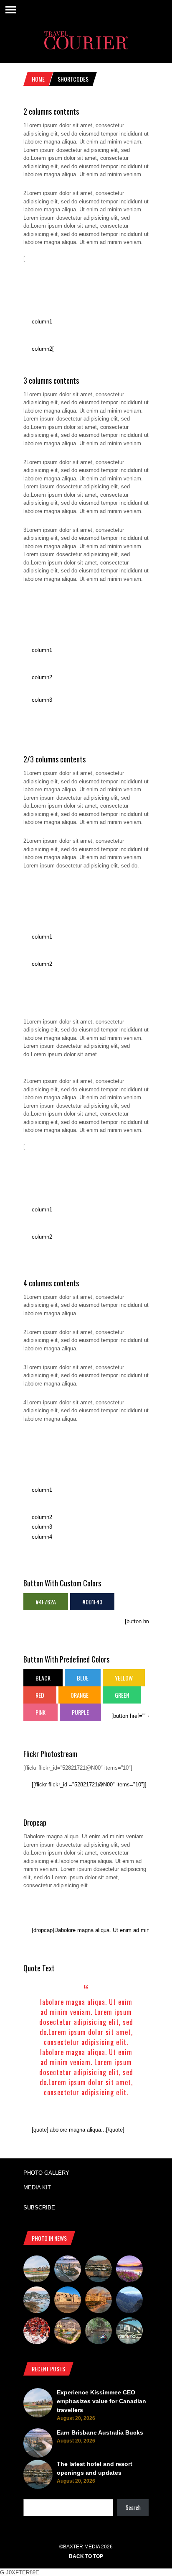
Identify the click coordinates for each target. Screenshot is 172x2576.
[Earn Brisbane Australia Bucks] (68, 2270)
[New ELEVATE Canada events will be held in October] (129, 2332)
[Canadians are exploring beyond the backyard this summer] (99, 2332)
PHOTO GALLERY (46, 2173)
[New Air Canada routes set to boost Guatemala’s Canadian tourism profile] (129, 2270)
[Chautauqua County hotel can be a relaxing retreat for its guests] (68, 2332)
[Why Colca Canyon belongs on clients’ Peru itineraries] (129, 2301)
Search (133, 2507)
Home (38, 79)
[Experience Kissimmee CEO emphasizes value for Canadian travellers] (37, 2270)
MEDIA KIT (37, 2187)
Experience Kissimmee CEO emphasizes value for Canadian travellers (101, 2401)
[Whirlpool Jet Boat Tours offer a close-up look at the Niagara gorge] (37, 2332)
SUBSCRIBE (39, 2208)
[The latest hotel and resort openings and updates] (99, 2270)
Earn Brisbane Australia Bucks (100, 2432)
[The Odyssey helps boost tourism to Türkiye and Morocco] (68, 2301)
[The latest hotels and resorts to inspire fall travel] (99, 2301)
